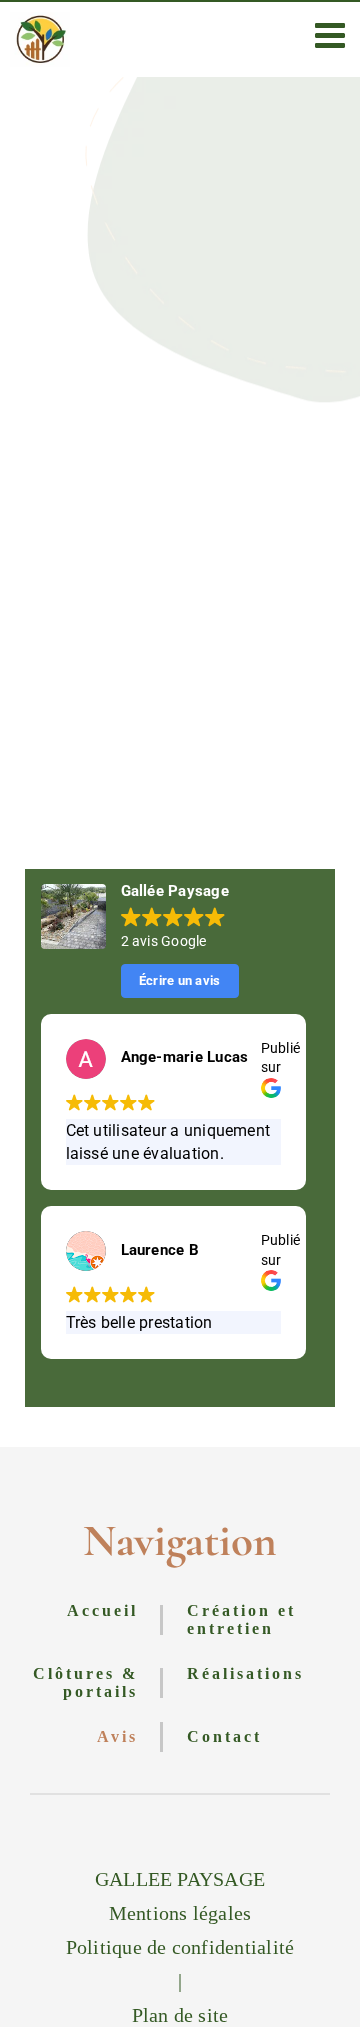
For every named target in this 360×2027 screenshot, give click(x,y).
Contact (224, 1736)
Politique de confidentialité (180, 1947)
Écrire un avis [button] (179, 980)
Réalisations (245, 1673)
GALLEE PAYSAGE (180, 1879)
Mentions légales (180, 1913)
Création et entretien (241, 1619)
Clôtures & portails (85, 1682)
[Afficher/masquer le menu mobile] (332, 34)
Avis (117, 1736)
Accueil (102, 1610)
